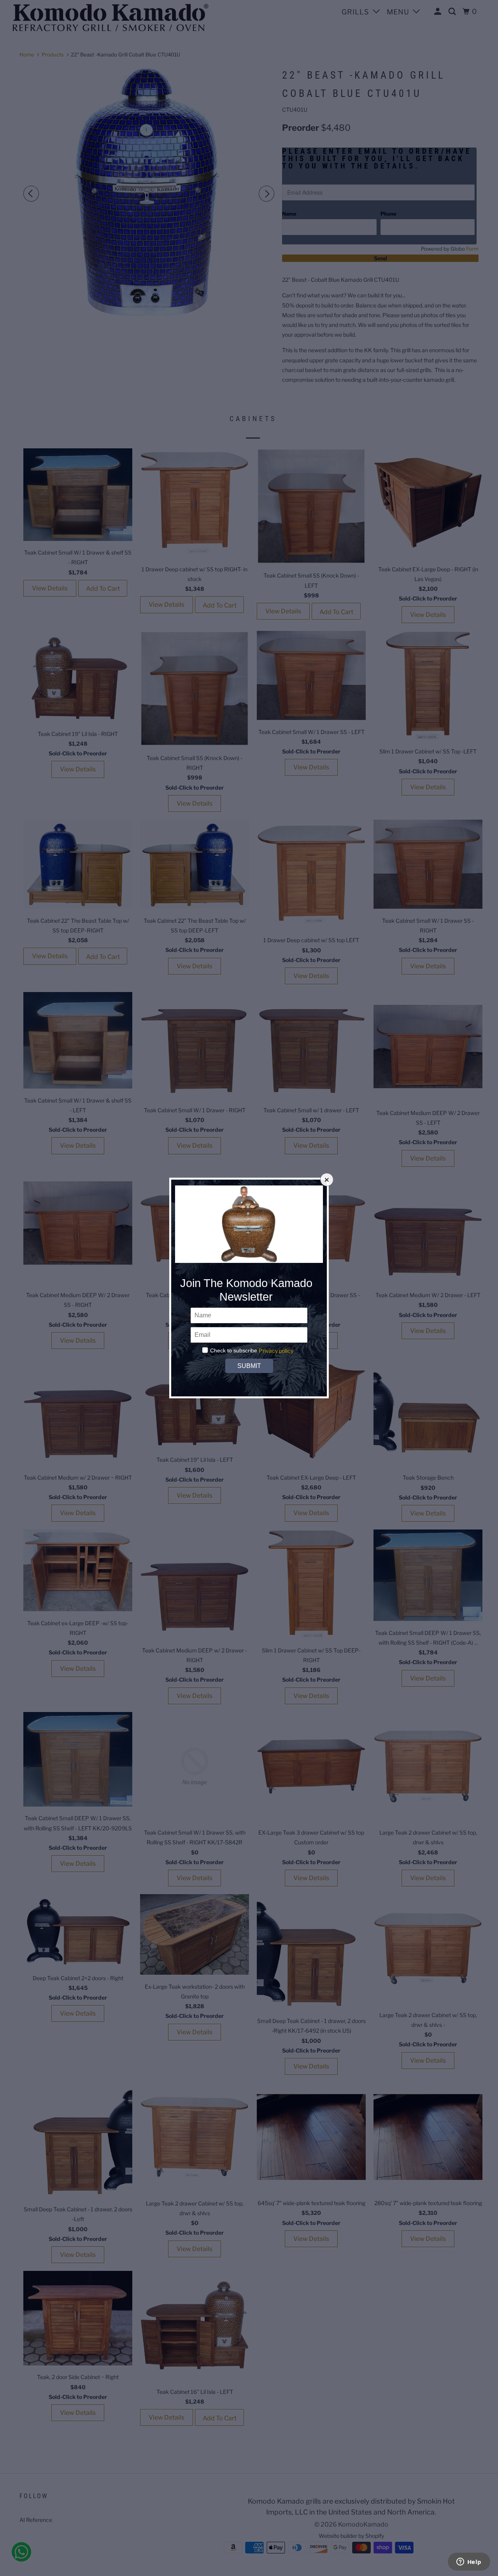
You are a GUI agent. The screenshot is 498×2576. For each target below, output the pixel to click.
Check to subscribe (234, 1350)
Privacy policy (276, 1351)
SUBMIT (249, 1366)
